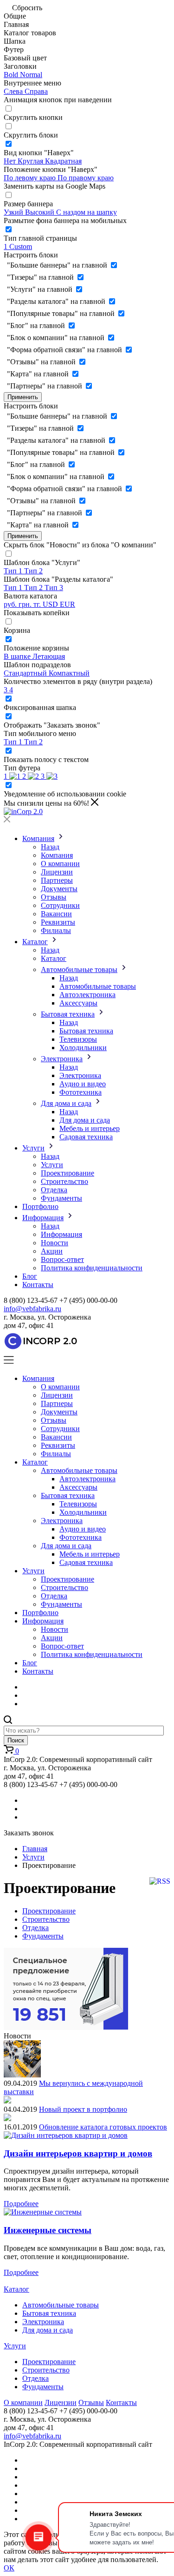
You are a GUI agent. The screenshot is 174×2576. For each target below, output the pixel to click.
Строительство (64, 1181)
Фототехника (81, 1092)
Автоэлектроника (87, 995)
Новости (55, 1243)
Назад (50, 847)
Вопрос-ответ (62, 1259)
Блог (30, 1276)
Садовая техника (86, 1137)
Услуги (33, 1148)
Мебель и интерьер (90, 1128)
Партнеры (57, 880)
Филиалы (56, 930)
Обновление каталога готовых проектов (103, 2127)
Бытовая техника (68, 1014)
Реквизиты (58, 922)
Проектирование (68, 1173)
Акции (52, 1251)
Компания (38, 838)
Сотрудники (60, 905)
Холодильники (83, 1048)
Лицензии (57, 872)
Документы (59, 889)
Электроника (62, 1059)
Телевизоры (78, 1039)
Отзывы (54, 897)
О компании (60, 864)
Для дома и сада (66, 1103)
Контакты (38, 1285)
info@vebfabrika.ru (32, 1309)
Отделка (54, 1190)
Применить (23, 397)
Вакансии (56, 914)
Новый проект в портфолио (83, 2109)
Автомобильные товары (79, 969)
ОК (9, 2568)
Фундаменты (61, 1198)
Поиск (16, 1740)
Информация (43, 1218)
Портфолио (40, 1206)
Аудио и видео (83, 1084)
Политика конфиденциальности (92, 1268)
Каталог (35, 942)
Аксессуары (78, 1003)
